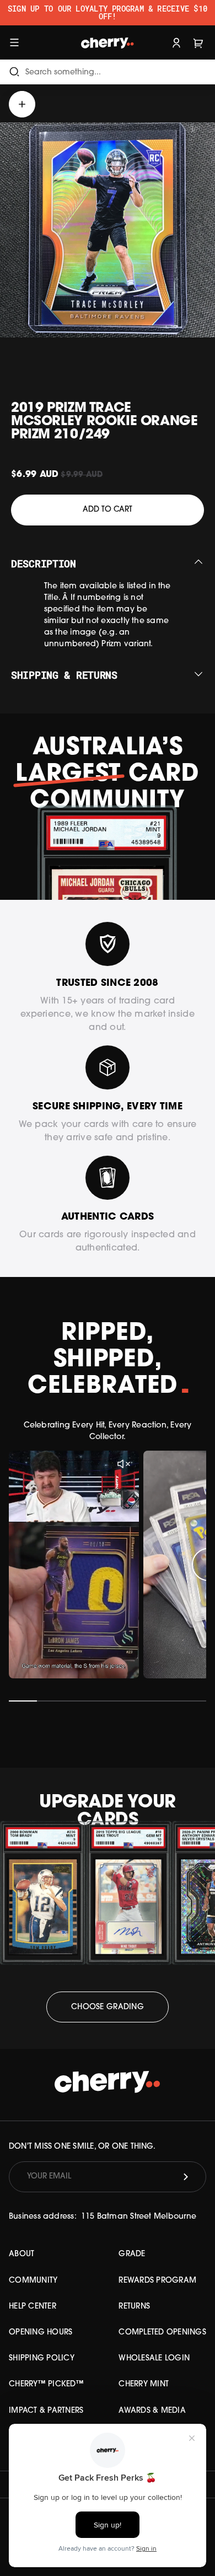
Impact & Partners (46, 2411)
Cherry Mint (144, 2384)
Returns (134, 2307)
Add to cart (108, 510)
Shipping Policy (42, 2358)
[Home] (107, 42)
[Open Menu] (14, 42)
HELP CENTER (33, 2307)
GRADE (132, 2254)
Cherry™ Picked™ (46, 2384)
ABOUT (21, 2254)
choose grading (108, 2007)
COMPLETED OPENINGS (162, 2333)
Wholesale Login (154, 2358)
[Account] (176, 42)
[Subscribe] (186, 2177)
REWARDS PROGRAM (157, 2281)
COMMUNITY (33, 2281)
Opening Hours (41, 2333)
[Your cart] (198, 42)
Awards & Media (152, 2411)
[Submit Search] (14, 72)
